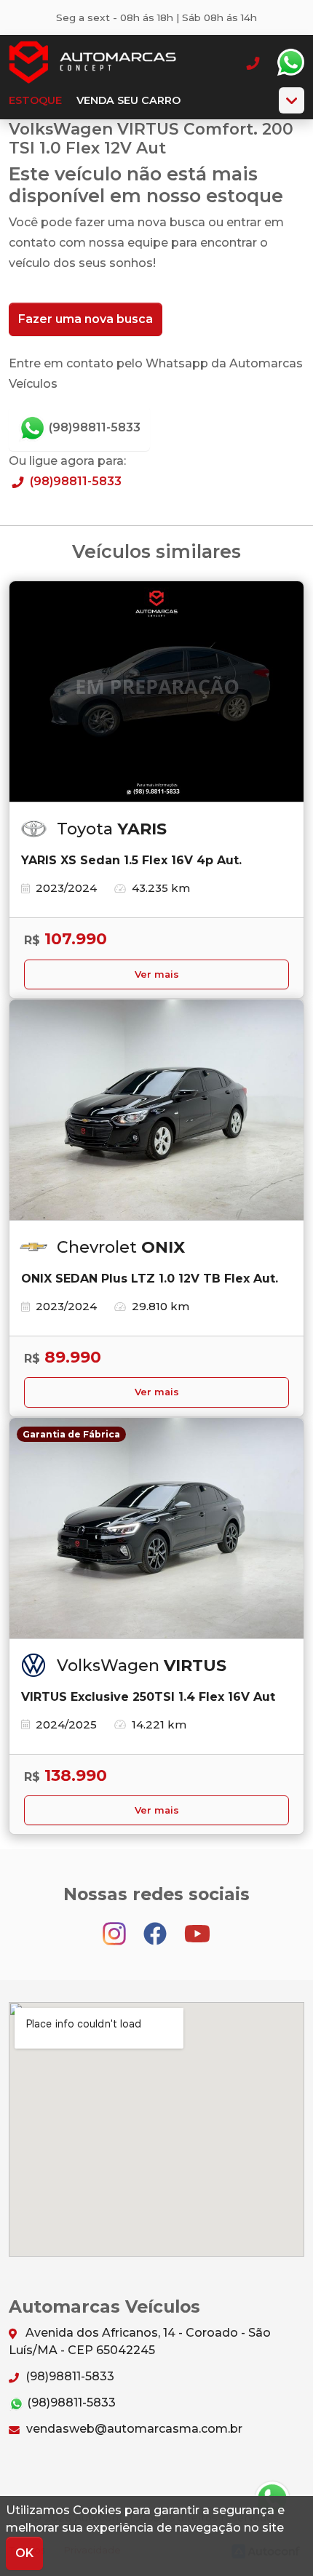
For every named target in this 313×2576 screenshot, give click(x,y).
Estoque (35, 100)
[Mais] (292, 100)
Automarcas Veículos (92, 63)
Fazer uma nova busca (86, 319)
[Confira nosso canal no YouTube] (197, 1927)
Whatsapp (290, 63)
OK (24, 2553)
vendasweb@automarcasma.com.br (133, 2429)
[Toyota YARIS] (156, 692)
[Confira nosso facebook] (156, 1927)
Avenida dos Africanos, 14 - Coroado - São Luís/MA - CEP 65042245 (140, 2341)
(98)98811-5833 (93, 427)
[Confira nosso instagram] (116, 1927)
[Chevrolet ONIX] (156, 1110)
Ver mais (157, 974)
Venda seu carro (128, 100)
